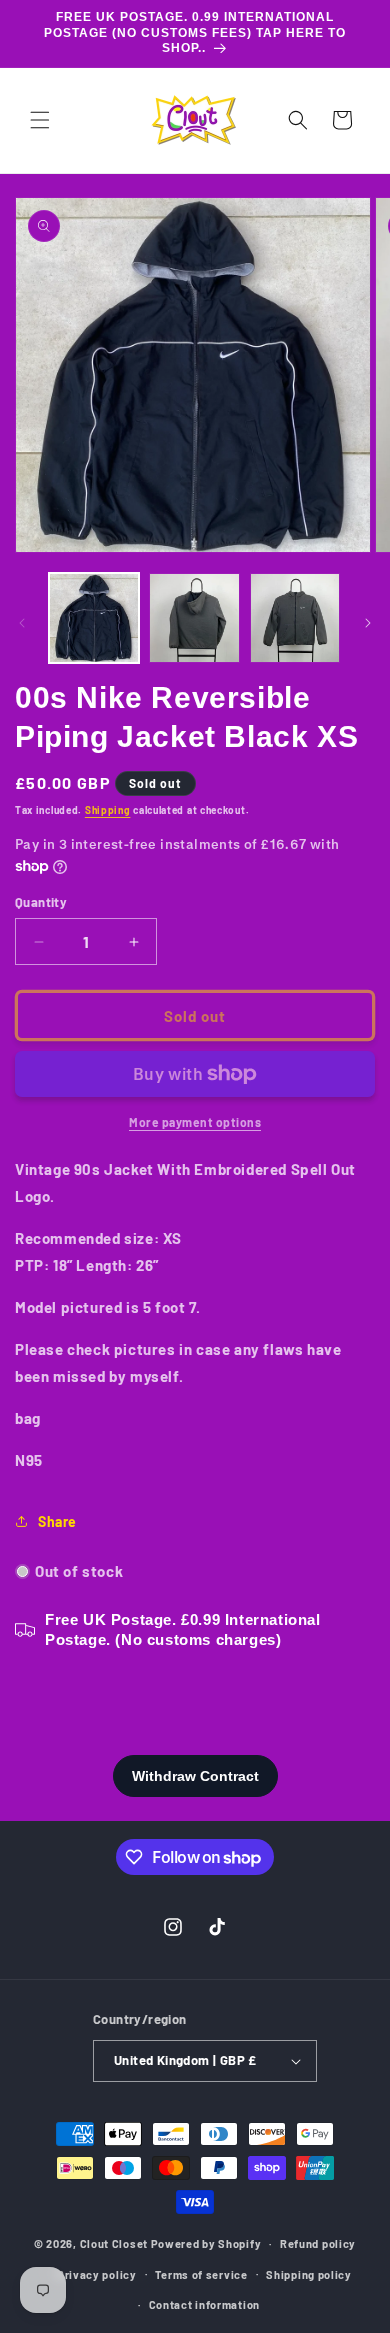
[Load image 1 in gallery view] (94, 618)
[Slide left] (22, 623)
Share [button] (57, 1521)
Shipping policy (309, 2274)
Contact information (204, 2304)
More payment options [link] (195, 1122)
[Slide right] (368, 623)
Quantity (41, 902)
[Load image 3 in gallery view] (295, 618)
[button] (40, 120)
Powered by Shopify (206, 2243)
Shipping (108, 810)
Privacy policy (97, 2274)
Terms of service (201, 2274)
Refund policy (318, 2243)
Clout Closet (115, 2243)
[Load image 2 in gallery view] (194, 618)
